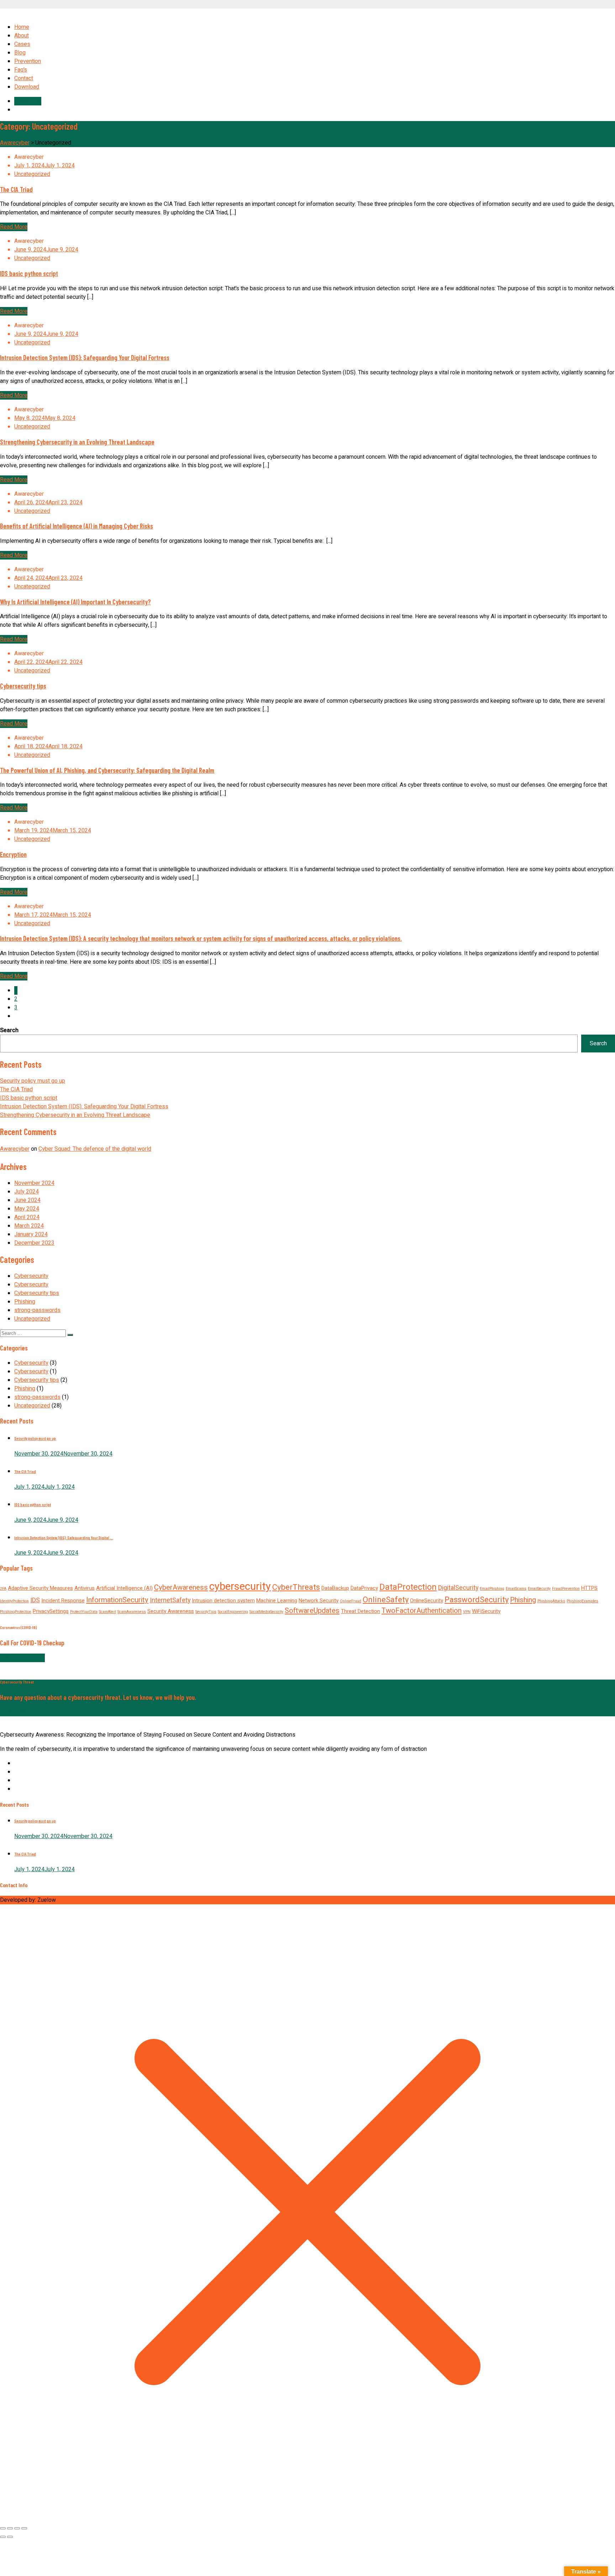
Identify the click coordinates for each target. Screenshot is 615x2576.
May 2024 (27, 1209)
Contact (24, 78)
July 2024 (27, 1192)
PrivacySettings (51, 1611)
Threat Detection (361, 1611)
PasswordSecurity (477, 1600)
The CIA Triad (16, 189)
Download (27, 87)
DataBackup (335, 1588)
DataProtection (408, 1587)
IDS (35, 1600)
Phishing (25, 1302)
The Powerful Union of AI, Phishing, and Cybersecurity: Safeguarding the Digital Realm (107, 770)
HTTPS (589, 1588)
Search (9, 1030)
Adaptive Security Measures (40, 1588)
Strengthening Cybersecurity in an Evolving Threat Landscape (77, 442)
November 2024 (34, 1183)
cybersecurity (240, 1586)
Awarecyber (15, 1149)
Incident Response (63, 1601)
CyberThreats (296, 1587)
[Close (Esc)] (24, 2528)
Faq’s (21, 70)
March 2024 (29, 1226)
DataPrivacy (364, 1588)
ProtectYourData (84, 1612)
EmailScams (516, 1589)
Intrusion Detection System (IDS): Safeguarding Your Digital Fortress (85, 357)
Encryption (13, 854)
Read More (14, 227)
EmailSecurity (539, 1589)
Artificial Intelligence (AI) (124, 1588)
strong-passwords (37, 1310)
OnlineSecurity (427, 1601)
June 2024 (27, 1200)
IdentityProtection (14, 1601)
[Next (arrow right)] (10, 2537)
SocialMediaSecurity (266, 1612)
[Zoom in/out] (3, 2528)
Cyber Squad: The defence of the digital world (95, 1149)
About (22, 36)
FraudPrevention (566, 1589)
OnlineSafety (386, 1600)
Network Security (319, 1601)
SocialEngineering (233, 1612)
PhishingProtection (16, 1612)
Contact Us (28, 101)
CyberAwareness (181, 1588)
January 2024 (31, 1234)
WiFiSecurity (486, 1611)
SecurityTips (206, 1612)
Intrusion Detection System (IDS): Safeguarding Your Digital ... (64, 1538)
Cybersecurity (31, 1276)
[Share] (17, 2528)
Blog (20, 53)
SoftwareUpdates (312, 1611)
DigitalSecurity (458, 1588)
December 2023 (34, 1243)
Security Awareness (171, 1611)
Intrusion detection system (223, 1601)
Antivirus (85, 1588)
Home (22, 27)
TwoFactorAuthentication (422, 1611)
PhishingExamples (582, 1601)
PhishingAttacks (551, 1601)
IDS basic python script (29, 273)
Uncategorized (32, 174)
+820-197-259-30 (22, 1658)
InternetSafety (170, 1600)
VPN (467, 1612)
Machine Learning (277, 1601)
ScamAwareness (132, 1612)
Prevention (28, 61)
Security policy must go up (33, 1081)
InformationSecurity (117, 1600)
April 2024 (27, 1217)
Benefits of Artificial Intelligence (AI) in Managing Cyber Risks (77, 526)
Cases (22, 44)
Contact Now (16, 1712)
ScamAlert (107, 1612)
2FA (3, 1589)
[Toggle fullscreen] (10, 2528)
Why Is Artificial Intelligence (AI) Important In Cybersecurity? (75, 602)
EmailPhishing (492, 1589)
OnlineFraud (351, 1601)
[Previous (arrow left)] (3, 2537)
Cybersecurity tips (23, 686)
